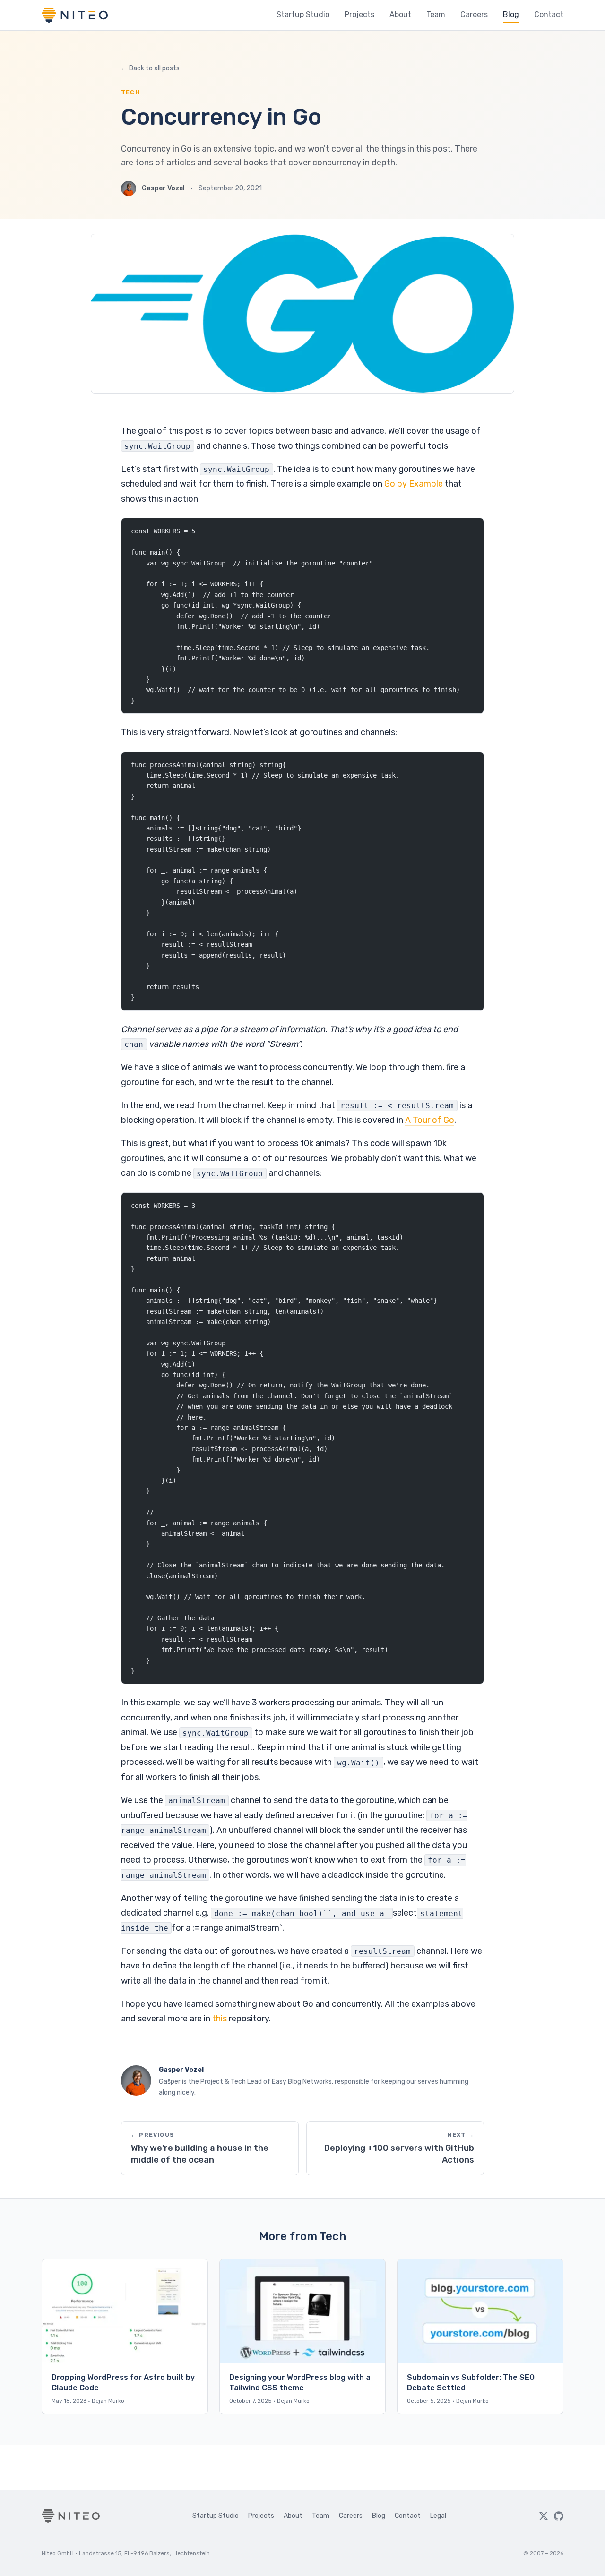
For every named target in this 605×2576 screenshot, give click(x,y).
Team (436, 14)
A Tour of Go (430, 1120)
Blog (511, 14)
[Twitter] (544, 2516)
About (400, 14)
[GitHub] (559, 2516)
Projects (359, 14)
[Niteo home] (75, 15)
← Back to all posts (150, 68)
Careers (474, 14)
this (220, 2019)
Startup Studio (303, 14)
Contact (549, 14)
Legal (438, 2516)
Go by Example (414, 484)
